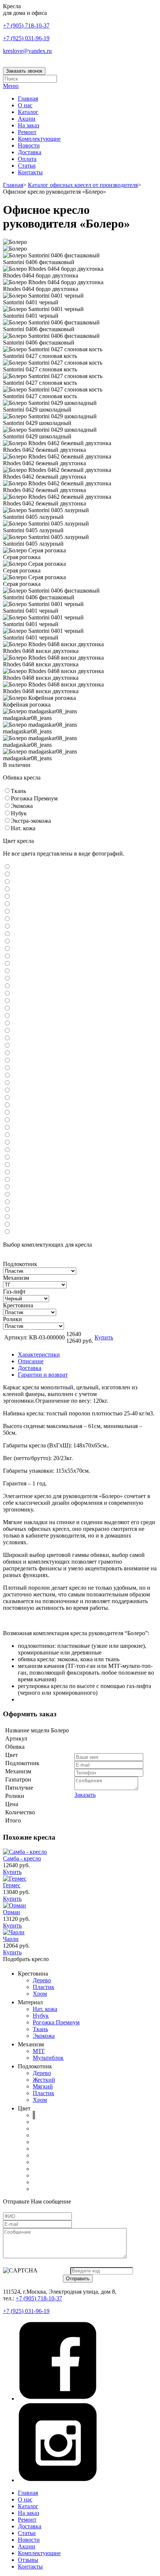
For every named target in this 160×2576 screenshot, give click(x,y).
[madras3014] (7, 1090)
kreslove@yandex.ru (27, 51)
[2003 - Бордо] (7, 882)
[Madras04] (7, 927)
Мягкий (43, 2086)
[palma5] (7, 1202)
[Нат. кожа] (7, 828)
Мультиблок (48, 2058)
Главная (28, 99)
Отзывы (28, 2560)
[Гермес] (15, 1879)
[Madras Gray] (7, 912)
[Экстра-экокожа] (7, 821)
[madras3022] (7, 1098)
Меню (11, 86)
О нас (25, 105)
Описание (31, 1361)
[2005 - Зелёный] (7, 889)
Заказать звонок (24, 71)
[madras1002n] (7, 941)
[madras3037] (7, 1120)
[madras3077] (7, 1150)
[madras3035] (7, 1113)
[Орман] (15, 1905)
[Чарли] (14, 1932)
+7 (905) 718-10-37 (26, 26)
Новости (29, 145)
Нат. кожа (45, 2009)
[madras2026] (7, 1038)
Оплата (27, 159)
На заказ (28, 125)
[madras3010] (7, 1083)
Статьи (27, 166)
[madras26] (7, 1061)
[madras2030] (7, 1046)
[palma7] (7, 1217)
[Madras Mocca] (7, 919)
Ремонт (27, 132)
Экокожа (44, 2036)
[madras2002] (7, 994)
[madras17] (7, 979)
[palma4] (7, 1195)
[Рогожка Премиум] (7, 798)
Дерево (42, 1980)
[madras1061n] (7, 971)
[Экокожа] (7, 806)
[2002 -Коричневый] (7, 874)
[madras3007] (7, 1076)
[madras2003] (7, 1001)
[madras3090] (7, 1157)
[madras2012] (7, 1023)
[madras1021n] (7, 956)
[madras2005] (7, 1008)
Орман (12, 1912)
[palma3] (7, 1187)
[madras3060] (7, 1135)
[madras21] (7, 1053)
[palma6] (7, 1210)
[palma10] (7, 1172)
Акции (27, 119)
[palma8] (7, 1224)
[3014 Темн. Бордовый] (7, 904)
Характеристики (39, 1354)
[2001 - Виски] (7, 867)
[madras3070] (7, 1143)
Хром (40, 1994)
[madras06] (7, 934)
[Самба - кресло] (25, 1852)
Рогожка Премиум (56, 2022)
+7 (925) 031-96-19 (26, 38)
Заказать (85, 1795)
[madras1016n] (7, 949)
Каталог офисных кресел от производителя (83, 185)
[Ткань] (7, 791)
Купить (104, 1337)
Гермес (12, 1885)
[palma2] (7, 1180)
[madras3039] (7, 1128)
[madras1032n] (7, 964)
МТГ (39, 2051)
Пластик (44, 1987)
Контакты (30, 172)
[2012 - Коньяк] (7, 897)
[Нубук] (7, 813)
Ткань (40, 2029)
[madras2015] (7, 1031)
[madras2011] (7, 1016)
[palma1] (7, 1165)
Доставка (30, 152)
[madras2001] (7, 986)
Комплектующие (39, 139)
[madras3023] (7, 1105)
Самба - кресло (22, 1858)
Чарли (11, 1939)
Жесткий (44, 2080)
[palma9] (7, 1232)
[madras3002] (7, 1068)
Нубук (41, 2016)
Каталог (28, 112)
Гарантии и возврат (43, 1375)
